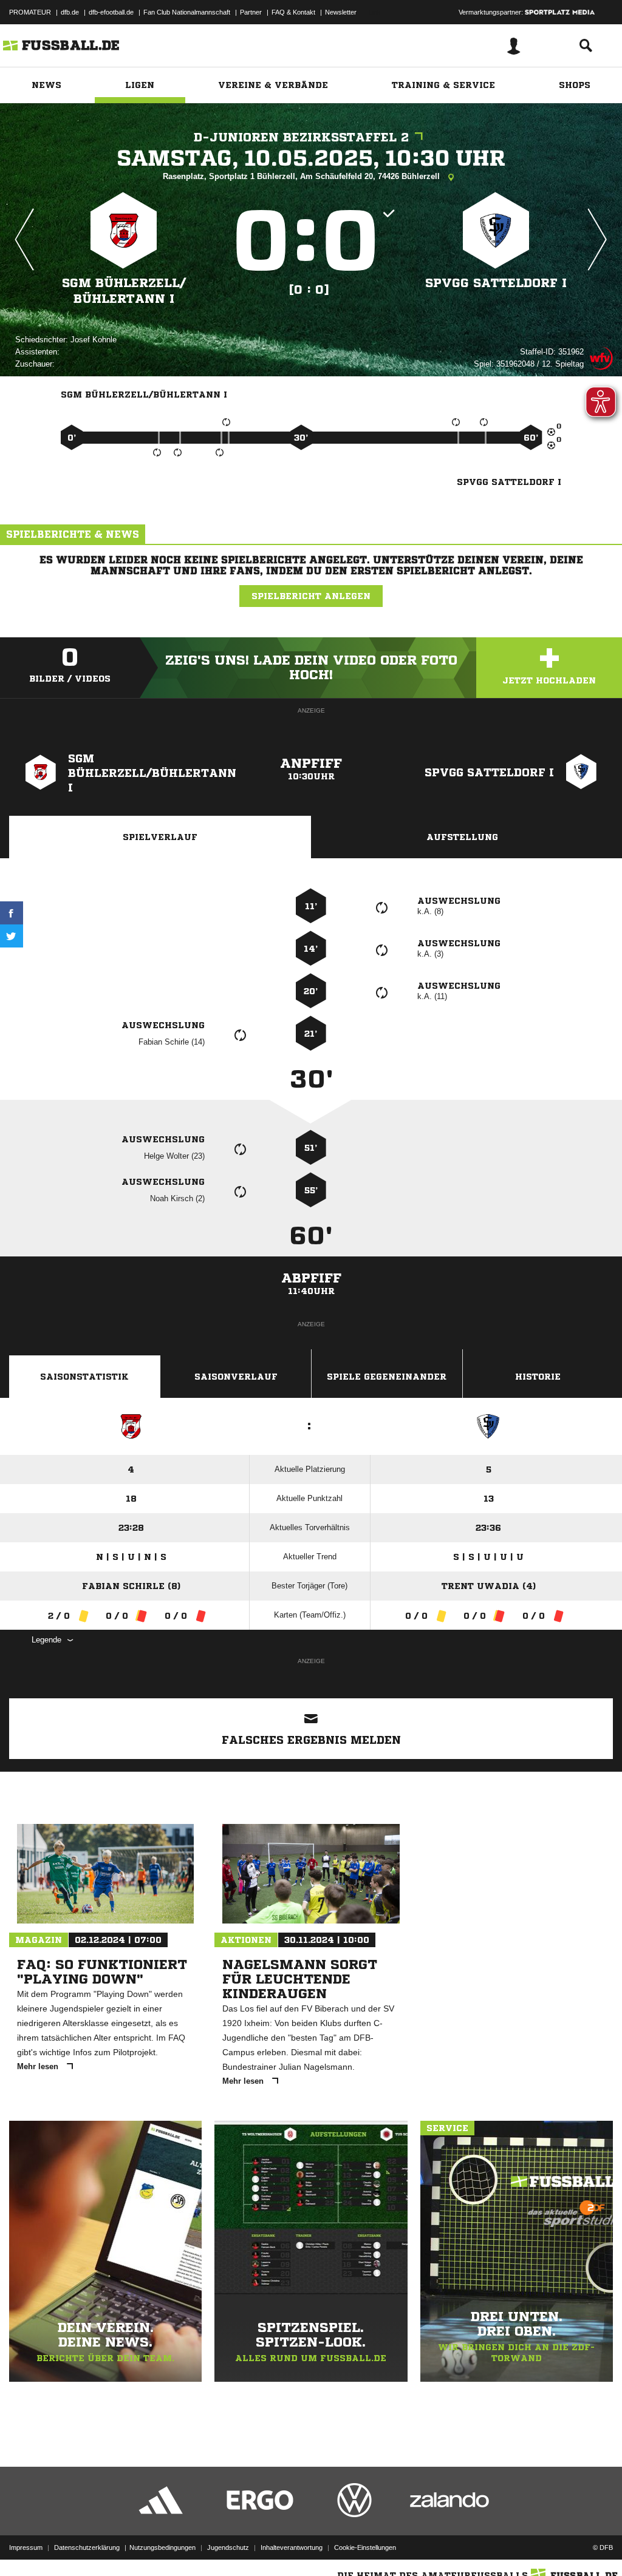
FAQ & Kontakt (293, 12)
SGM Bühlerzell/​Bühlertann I (124, 291)
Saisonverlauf (236, 1377)
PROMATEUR (30, 12)
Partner (251, 12)
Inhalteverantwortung (292, 2547)
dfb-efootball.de (111, 12)
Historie (538, 1377)
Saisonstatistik (84, 1377)
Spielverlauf (160, 837)
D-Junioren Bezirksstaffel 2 (301, 137)
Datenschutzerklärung (87, 2547)
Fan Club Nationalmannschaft (187, 12)
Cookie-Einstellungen (365, 2547)
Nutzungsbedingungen (162, 2547)
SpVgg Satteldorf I (496, 283)
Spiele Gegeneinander (387, 1377)
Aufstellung (462, 837)
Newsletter (341, 12)
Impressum (26, 2547)
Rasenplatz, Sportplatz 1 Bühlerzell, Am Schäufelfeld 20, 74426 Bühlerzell (302, 176)
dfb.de (70, 12)
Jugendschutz (228, 2547)
